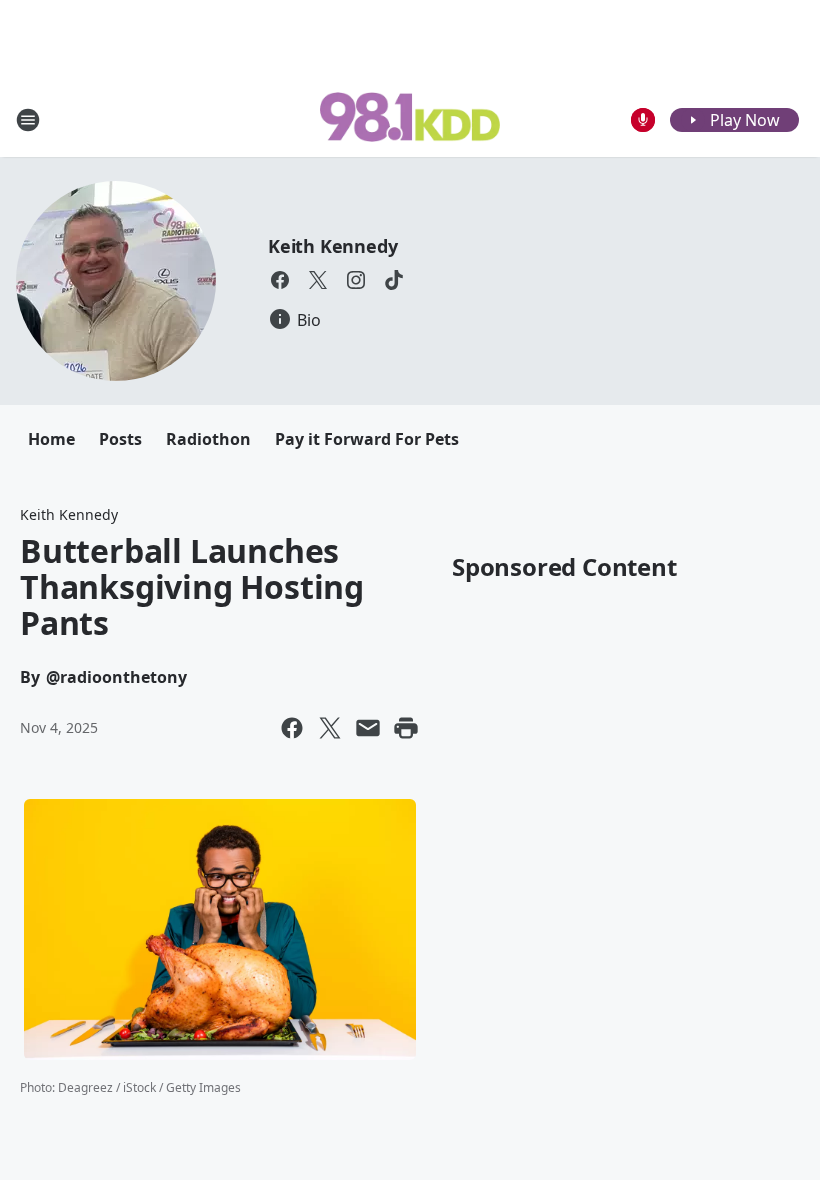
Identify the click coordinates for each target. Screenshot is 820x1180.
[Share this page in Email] (368, 728)
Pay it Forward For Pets (367, 439)
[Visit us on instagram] (356, 280)
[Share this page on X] (330, 728)
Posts (120, 439)
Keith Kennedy (332, 246)
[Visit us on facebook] (280, 280)
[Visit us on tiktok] (394, 280)
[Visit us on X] (318, 280)
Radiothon (208, 439)
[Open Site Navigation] (28, 120)
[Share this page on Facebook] (292, 728)
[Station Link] (410, 119)
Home (51, 439)
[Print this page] (406, 728)
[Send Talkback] (643, 120)
